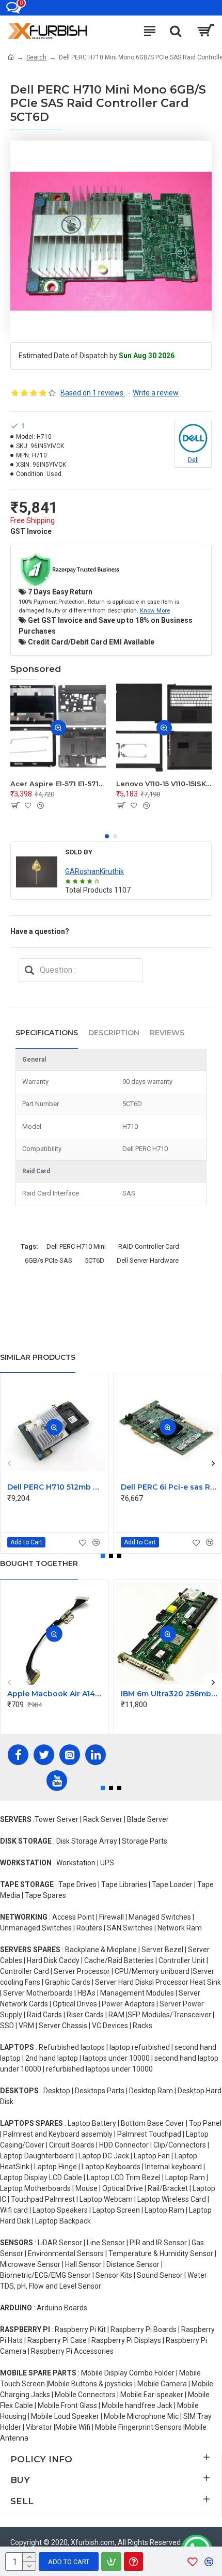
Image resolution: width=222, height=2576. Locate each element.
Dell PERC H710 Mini (76, 1246)
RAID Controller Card (149, 1246)
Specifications (47, 1033)
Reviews (167, 1033)
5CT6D (94, 1260)
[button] (107, 836)
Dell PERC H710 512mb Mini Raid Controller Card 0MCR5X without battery (56, 1487)
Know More (155, 610)
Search (36, 57)
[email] (29, 970)
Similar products (38, 1357)
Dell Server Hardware (148, 1260)
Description (114, 1033)
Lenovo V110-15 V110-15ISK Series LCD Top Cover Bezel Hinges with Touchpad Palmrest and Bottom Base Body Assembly (164, 784)
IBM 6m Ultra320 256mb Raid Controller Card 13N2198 (170, 1694)
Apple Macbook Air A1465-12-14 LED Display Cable (56, 1694)
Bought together (39, 1563)
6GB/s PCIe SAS (49, 1260)
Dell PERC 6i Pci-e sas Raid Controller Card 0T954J (170, 1487)
